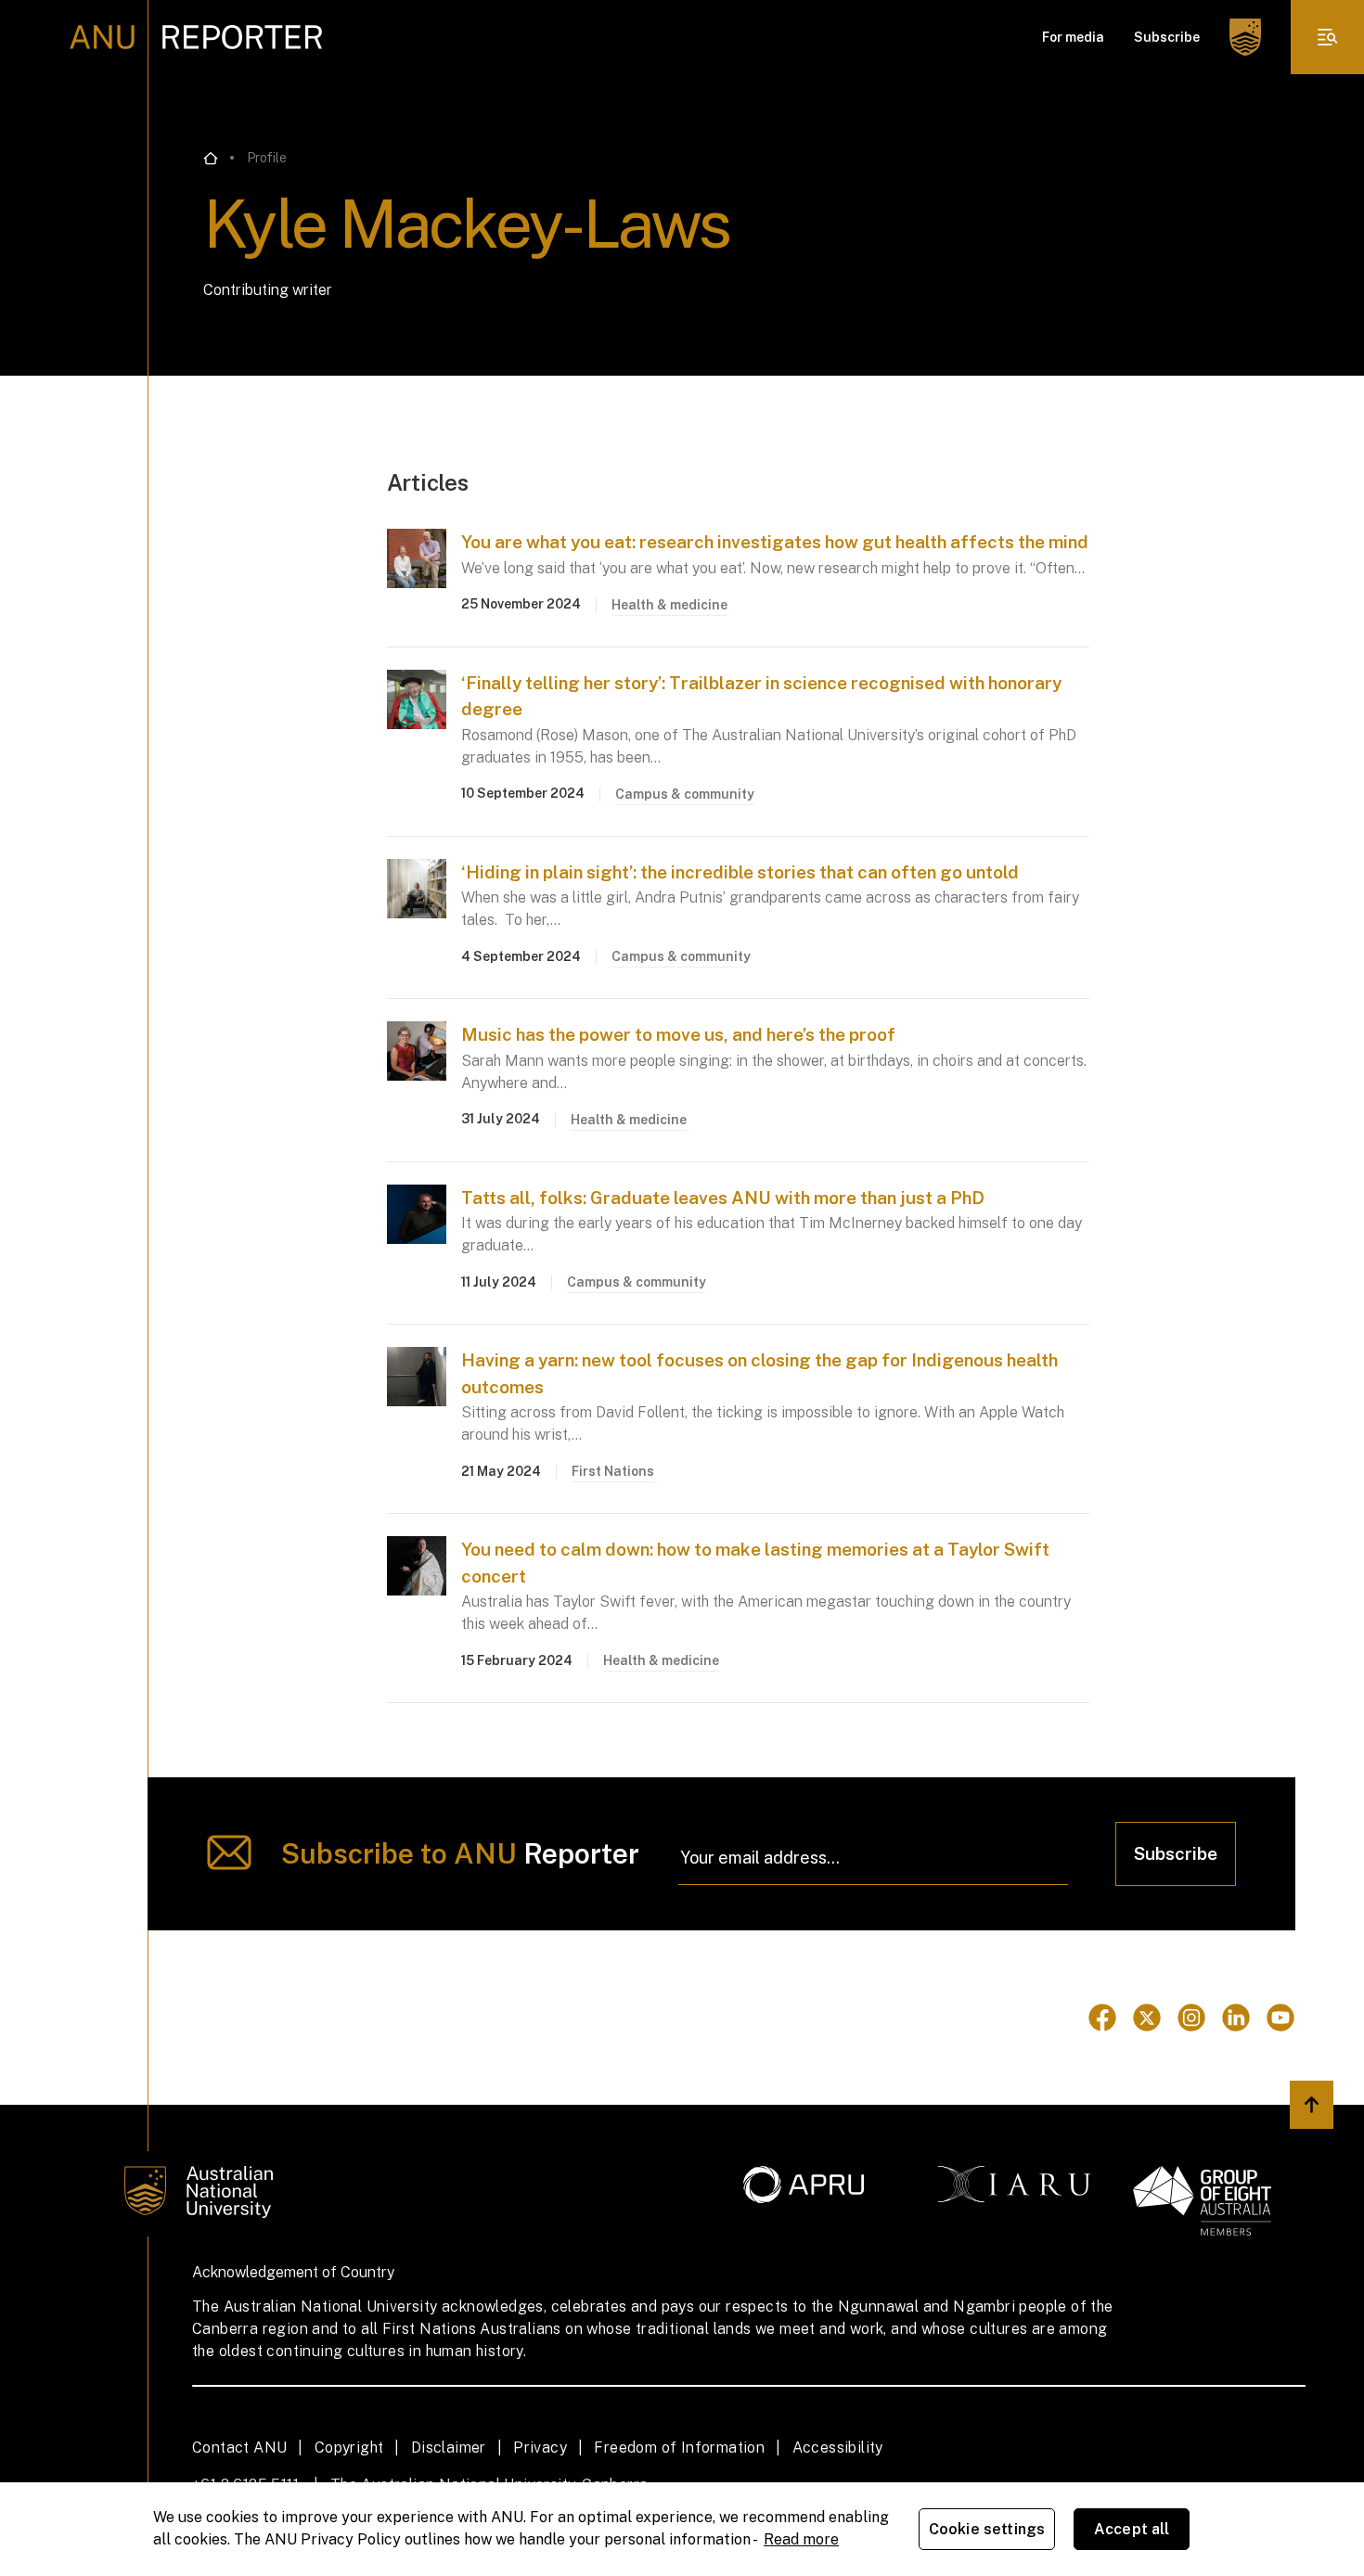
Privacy (540, 2448)
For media (1073, 37)
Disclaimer (449, 2448)
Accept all (1132, 2529)
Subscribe (1167, 37)
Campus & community (685, 794)
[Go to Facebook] (1102, 2018)
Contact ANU (239, 2448)
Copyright (349, 2448)
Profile (267, 158)
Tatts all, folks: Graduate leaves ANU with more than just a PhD (723, 1198)
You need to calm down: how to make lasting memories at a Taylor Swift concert (755, 1563)
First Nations (613, 1471)
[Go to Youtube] (1280, 2018)
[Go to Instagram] (1191, 2018)
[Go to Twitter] (1147, 2018)
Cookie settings (987, 2529)
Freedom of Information (679, 2448)
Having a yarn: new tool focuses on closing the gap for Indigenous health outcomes (759, 1373)
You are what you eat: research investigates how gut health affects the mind (775, 542)
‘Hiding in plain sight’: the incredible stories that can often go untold (740, 872)
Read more (801, 2539)
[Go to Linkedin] (1236, 2018)
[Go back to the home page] (211, 159)
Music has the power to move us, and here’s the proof (678, 1034)
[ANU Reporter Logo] (196, 37)
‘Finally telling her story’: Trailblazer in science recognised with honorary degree (761, 696)
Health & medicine (669, 605)
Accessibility (838, 2448)
